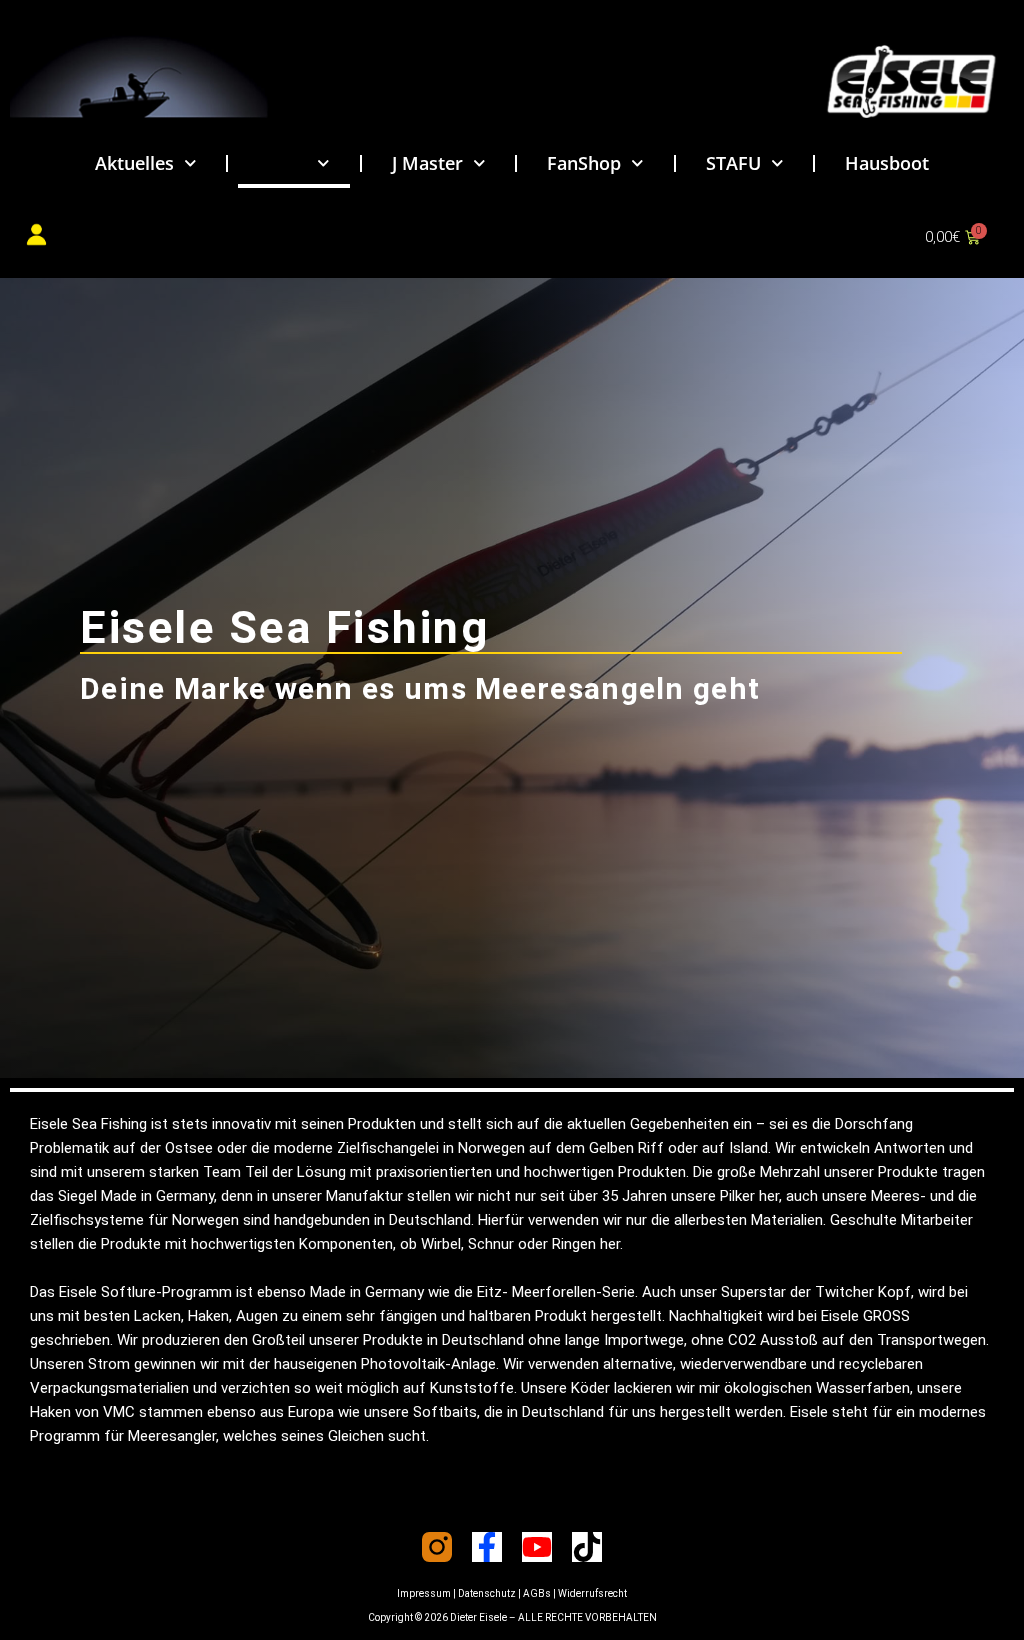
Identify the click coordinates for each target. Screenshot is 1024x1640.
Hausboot (887, 163)
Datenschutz (487, 1593)
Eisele (282, 163)
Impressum (424, 1593)
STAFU (733, 163)
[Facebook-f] (487, 1547)
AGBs (537, 1593)
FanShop (584, 163)
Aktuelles (134, 163)
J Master (427, 163)
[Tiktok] (587, 1547)
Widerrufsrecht (592, 1593)
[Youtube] (537, 1547)
